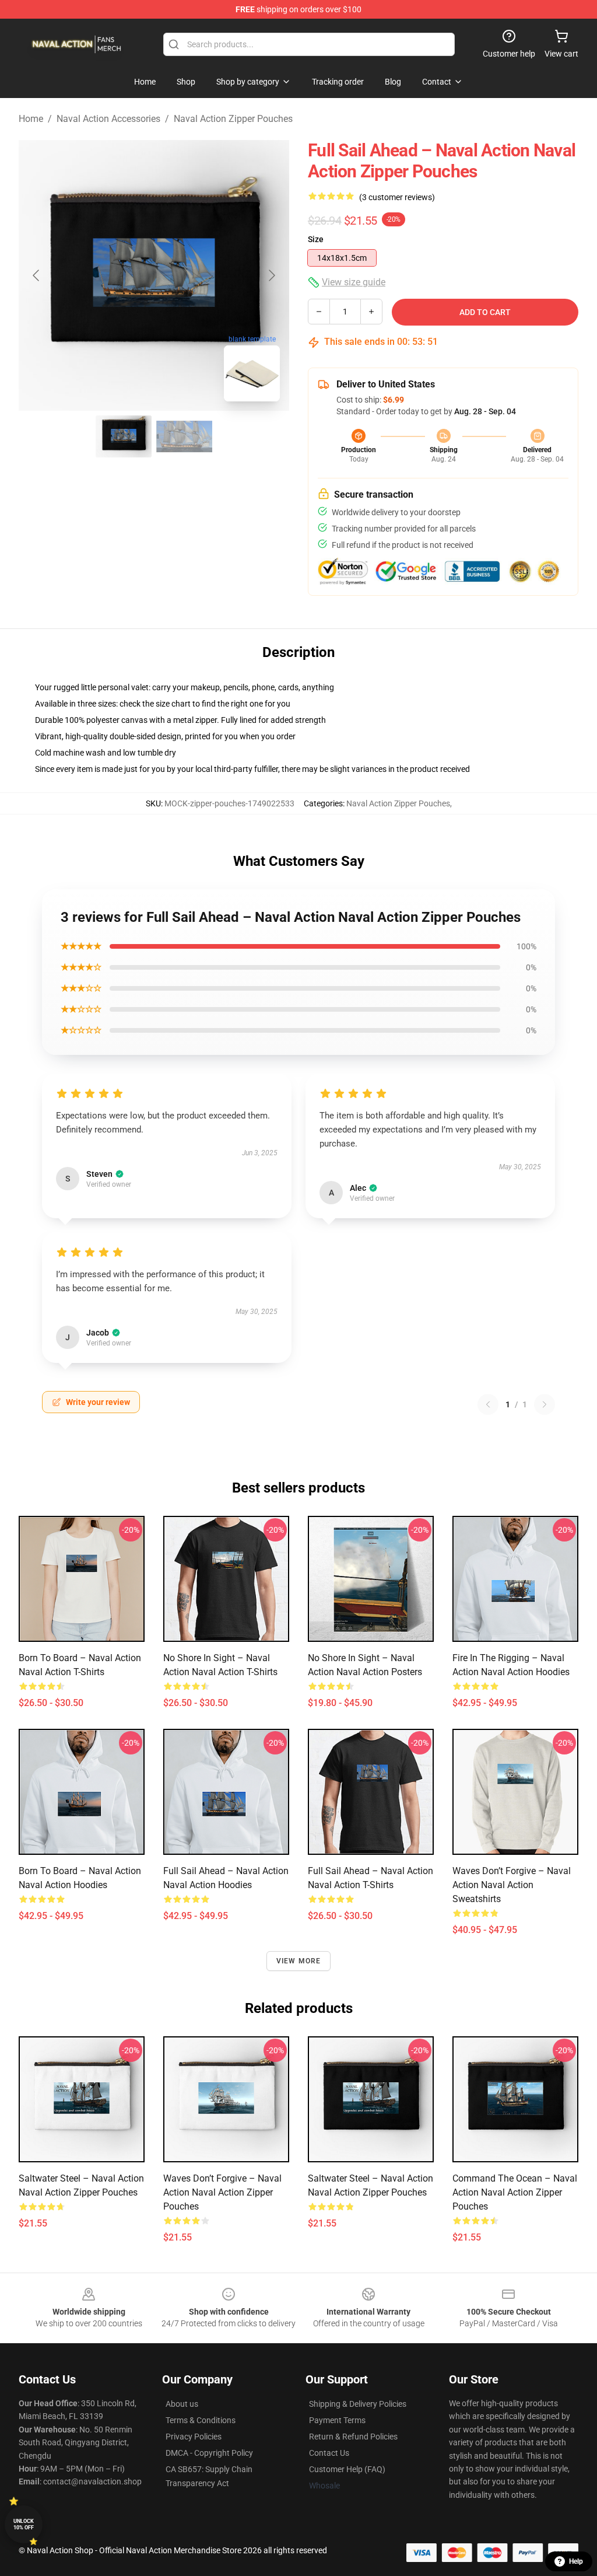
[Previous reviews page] (488, 1404)
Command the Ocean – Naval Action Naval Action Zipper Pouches (515, 2192)
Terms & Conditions (201, 2420)
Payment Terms (337, 2420)
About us (182, 2404)
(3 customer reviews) (397, 197)
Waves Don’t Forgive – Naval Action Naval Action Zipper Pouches (222, 2192)
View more (299, 1961)
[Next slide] (271, 275)
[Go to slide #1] (124, 436)
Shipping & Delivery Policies (358, 2404)
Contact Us (329, 2453)
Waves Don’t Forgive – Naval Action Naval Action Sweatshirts (512, 1885)
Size (316, 239)
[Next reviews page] (545, 1404)
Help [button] (576, 2561)
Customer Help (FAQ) (347, 2469)
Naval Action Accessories (108, 119)
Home (31, 119)
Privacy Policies (194, 2437)
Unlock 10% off (24, 2524)
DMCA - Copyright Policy (209, 2453)
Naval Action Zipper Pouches (233, 119)
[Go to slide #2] (184, 436)
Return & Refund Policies (353, 2437)
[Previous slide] (37, 275)
